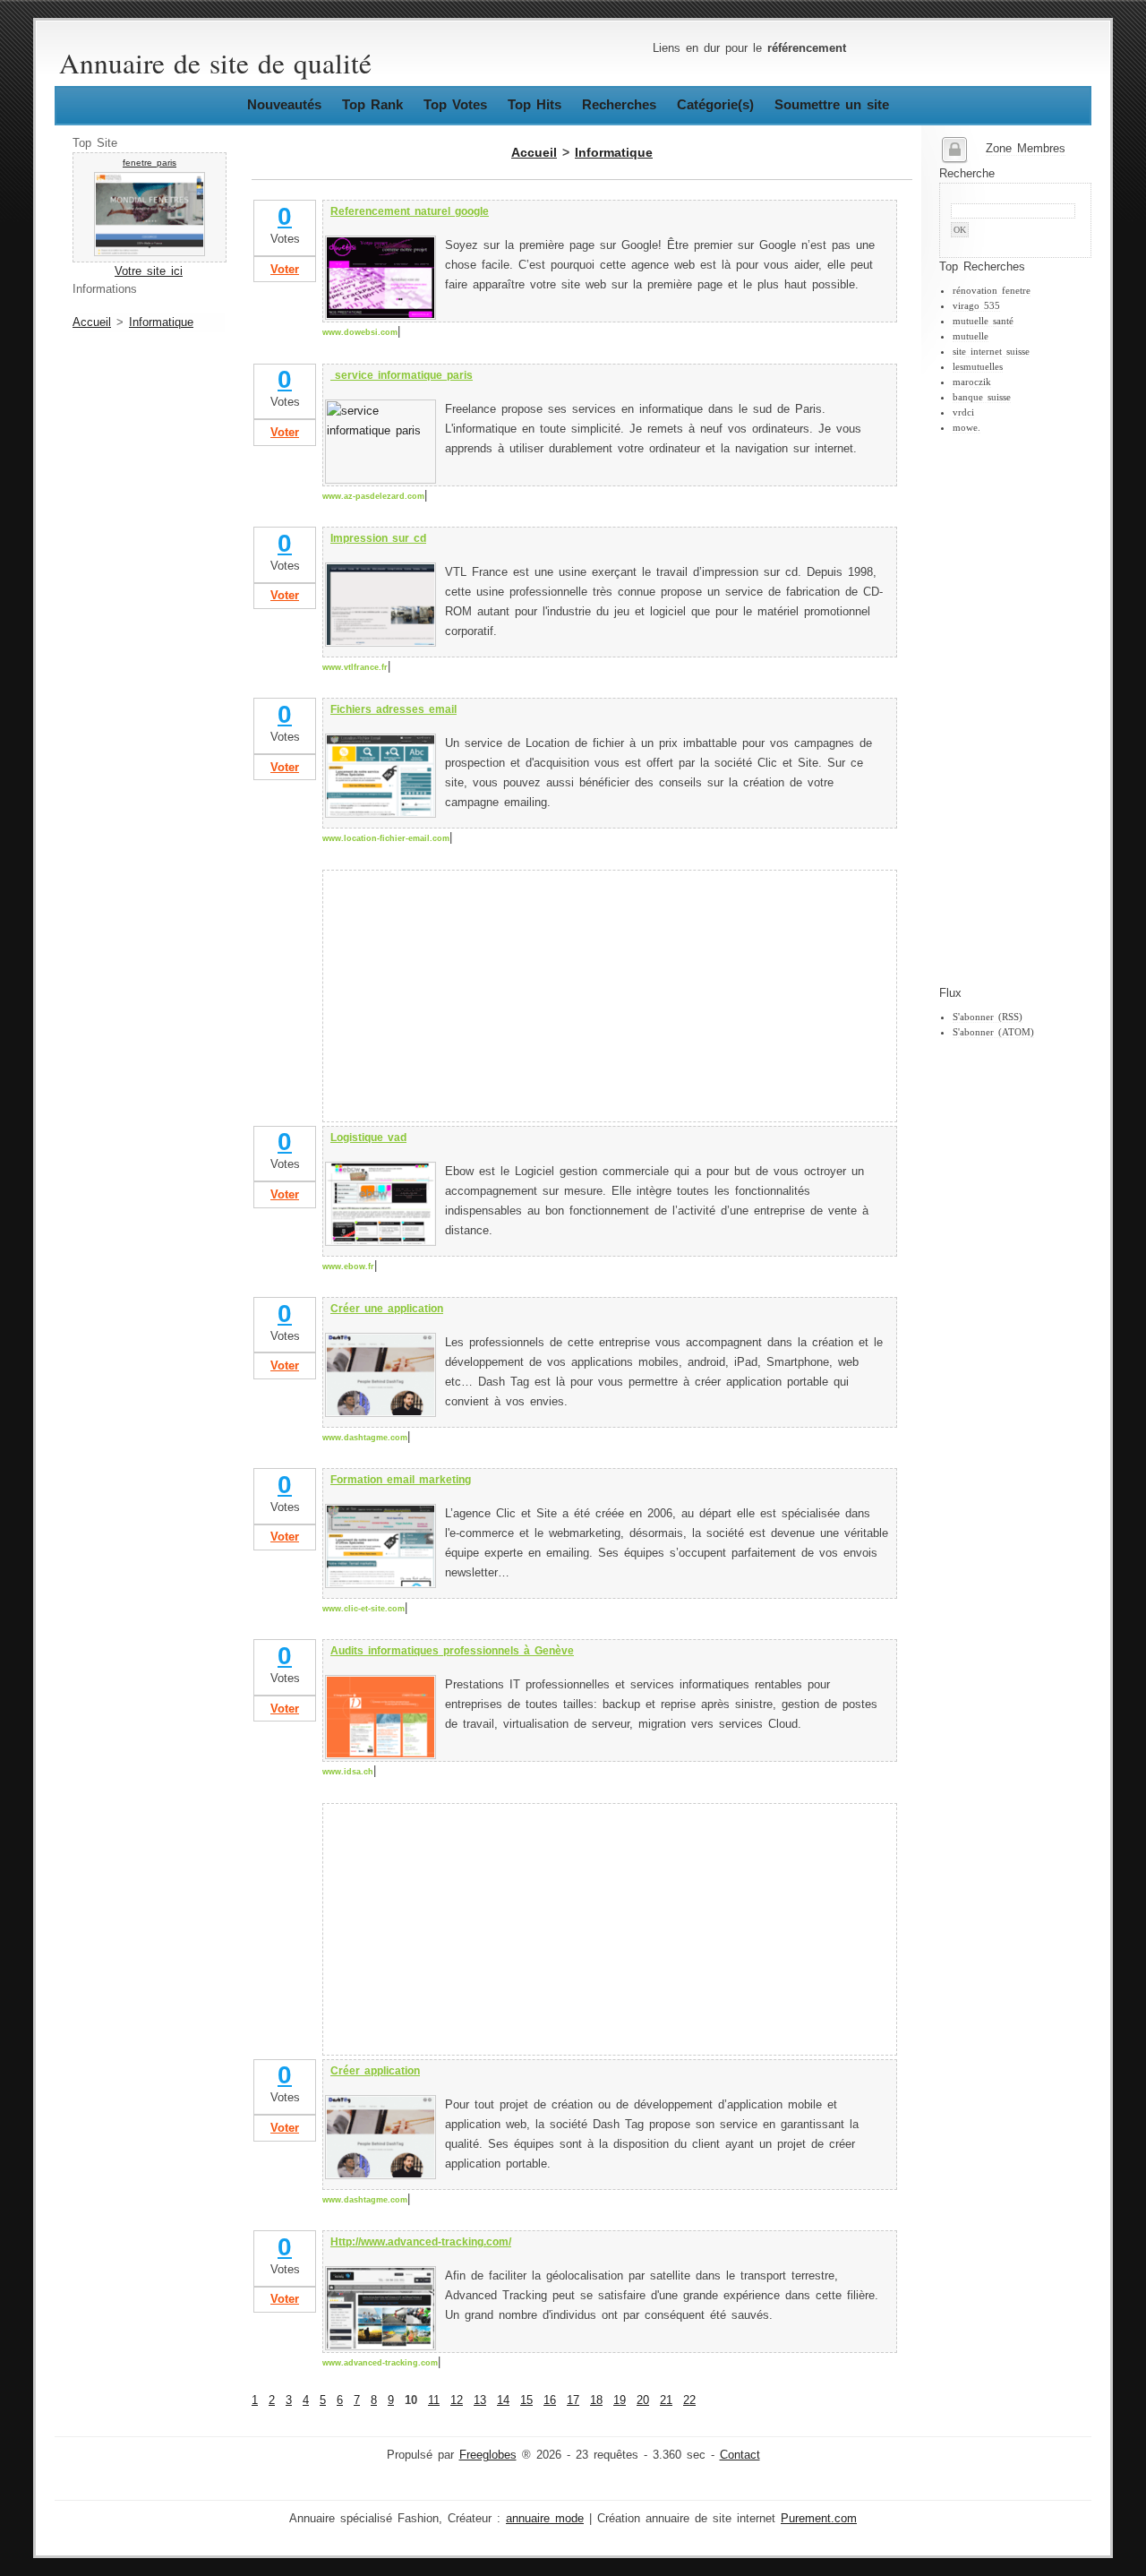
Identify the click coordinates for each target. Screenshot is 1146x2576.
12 (457, 2400)
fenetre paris (150, 163)
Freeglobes (488, 2455)
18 (596, 2400)
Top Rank (372, 104)
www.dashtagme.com (365, 1438)
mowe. (966, 427)
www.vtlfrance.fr (355, 667)
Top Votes (455, 104)
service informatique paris (402, 375)
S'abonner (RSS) (988, 1017)
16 (550, 2400)
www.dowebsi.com (360, 332)
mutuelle (971, 336)
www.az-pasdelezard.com (373, 496)
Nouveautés (284, 104)
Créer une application (387, 1309)
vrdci (963, 412)
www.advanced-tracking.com (380, 2363)
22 (689, 2400)
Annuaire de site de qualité (215, 63)
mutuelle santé (983, 321)
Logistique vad (368, 1138)
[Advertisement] (1011, 710)
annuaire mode (545, 2519)
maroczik (972, 382)
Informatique (161, 322)
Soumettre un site (832, 104)
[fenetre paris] (150, 253)
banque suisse (982, 397)
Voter (285, 270)
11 (434, 2400)
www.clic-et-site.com (363, 1609)
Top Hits (535, 104)
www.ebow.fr (348, 1267)
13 (480, 2400)
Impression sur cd (378, 538)
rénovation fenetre (992, 290)
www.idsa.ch (348, 1772)
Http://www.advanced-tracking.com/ (421, 2242)
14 (503, 2400)
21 (666, 2400)
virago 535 (976, 305)
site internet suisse (991, 351)
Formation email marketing (401, 1480)
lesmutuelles (978, 366)
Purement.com (819, 2519)
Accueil (92, 322)
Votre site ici (149, 271)
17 (573, 2400)
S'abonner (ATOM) (993, 1032)
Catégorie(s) (715, 104)
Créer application (375, 2071)
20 (643, 2400)
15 (526, 2400)
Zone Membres (1026, 149)
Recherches (619, 104)
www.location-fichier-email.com (386, 838)
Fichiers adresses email (393, 709)
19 (620, 2400)
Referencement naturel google (410, 211)
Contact (740, 2455)
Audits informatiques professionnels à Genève (452, 1651)
